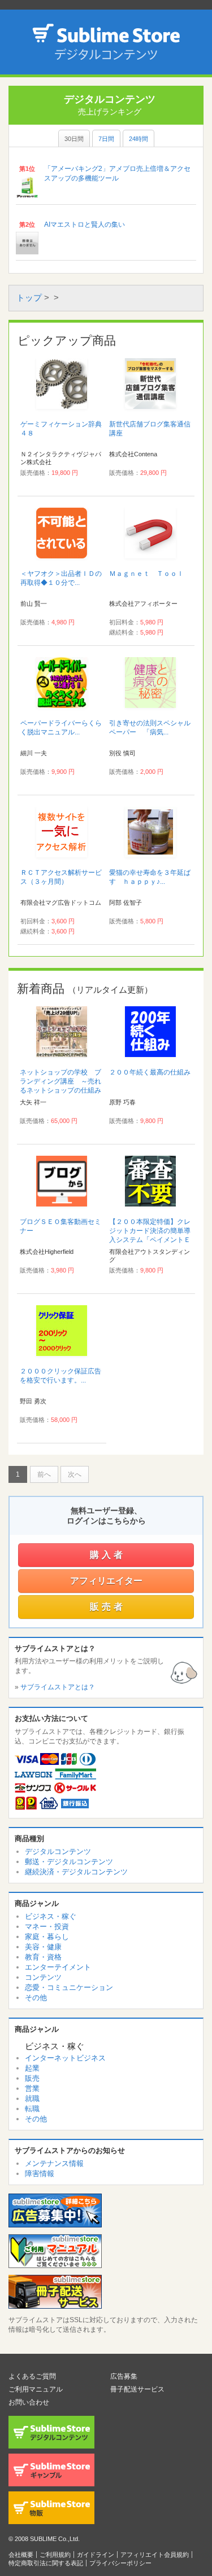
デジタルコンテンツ (58, 1851)
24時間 (139, 139)
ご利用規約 (55, 2555)
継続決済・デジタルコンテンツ (76, 1872)
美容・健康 (43, 1947)
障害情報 (40, 2174)
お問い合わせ (29, 2402)
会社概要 (21, 2555)
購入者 (108, 1555)
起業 (32, 2068)
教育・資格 (43, 1957)
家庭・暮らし (47, 1937)
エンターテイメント (58, 1967)
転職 (32, 2109)
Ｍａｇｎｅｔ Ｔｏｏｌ (146, 574)
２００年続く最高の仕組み (150, 1072)
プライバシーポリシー (120, 2563)
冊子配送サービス (137, 2389)
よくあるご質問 (32, 2376)
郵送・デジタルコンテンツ (69, 1862)
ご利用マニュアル (36, 2389)
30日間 (74, 139)
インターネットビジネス (65, 2058)
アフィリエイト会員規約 (155, 2555)
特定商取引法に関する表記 (46, 2563)
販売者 (108, 1607)
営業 (32, 2088)
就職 (32, 2099)
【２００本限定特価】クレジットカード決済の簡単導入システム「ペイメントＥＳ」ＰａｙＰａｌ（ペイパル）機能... (150, 1240)
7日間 (106, 139)
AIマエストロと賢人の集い (85, 224)
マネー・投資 (47, 1927)
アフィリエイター (106, 1581)
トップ (29, 298)
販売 (32, 2078)
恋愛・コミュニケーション (69, 1987)
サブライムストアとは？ (58, 1687)
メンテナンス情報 (54, 2163)
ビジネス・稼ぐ (51, 1916)
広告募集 (124, 2376)
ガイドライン (96, 2555)
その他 (36, 1998)
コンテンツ (43, 1977)
